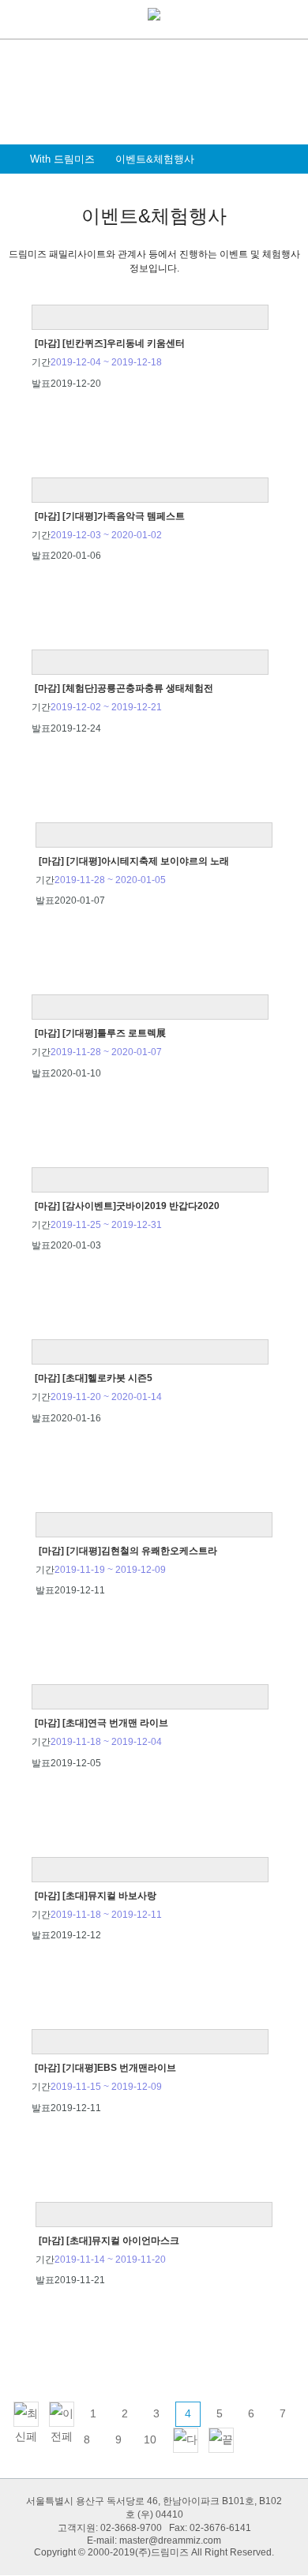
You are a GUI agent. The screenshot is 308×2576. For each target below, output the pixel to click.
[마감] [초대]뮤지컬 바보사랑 (96, 1896)
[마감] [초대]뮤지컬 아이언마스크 (109, 2241)
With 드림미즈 (62, 159)
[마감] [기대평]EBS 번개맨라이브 (105, 2068)
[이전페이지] (62, 2414)
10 (150, 2439)
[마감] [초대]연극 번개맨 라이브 (101, 1723)
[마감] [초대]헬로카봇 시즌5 (94, 1378)
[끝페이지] (221, 2440)
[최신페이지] (26, 2414)
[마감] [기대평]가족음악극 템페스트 (110, 516)
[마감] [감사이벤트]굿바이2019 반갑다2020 (127, 1206)
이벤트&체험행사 (155, 159)
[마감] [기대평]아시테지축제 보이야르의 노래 (134, 861)
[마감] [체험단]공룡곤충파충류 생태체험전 (124, 688)
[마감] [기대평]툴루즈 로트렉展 (100, 1033)
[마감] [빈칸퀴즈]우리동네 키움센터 (110, 343)
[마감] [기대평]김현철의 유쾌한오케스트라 (128, 1551)
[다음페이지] (186, 2440)
